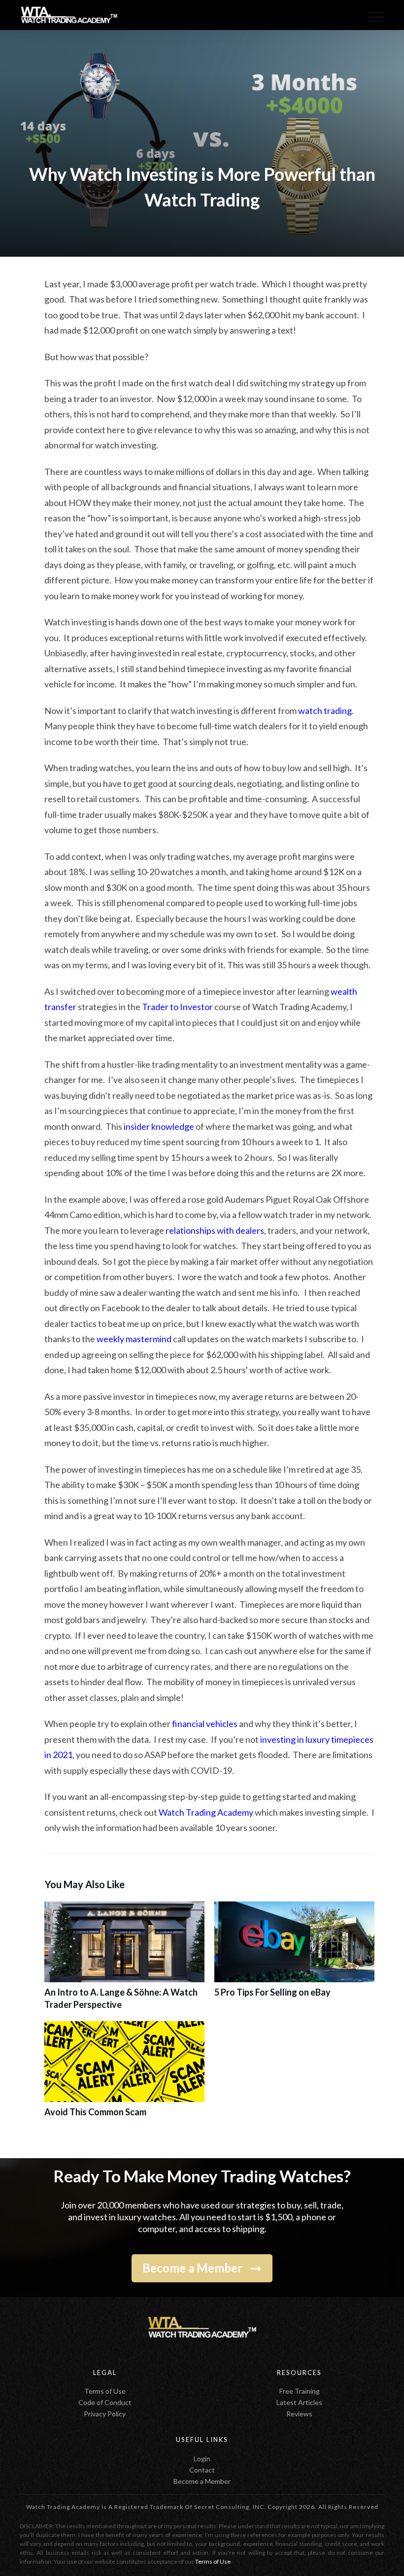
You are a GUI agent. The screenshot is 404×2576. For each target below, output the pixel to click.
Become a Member (202, 2481)
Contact (202, 2470)
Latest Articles (299, 2402)
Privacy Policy (105, 2414)
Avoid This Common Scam (124, 2075)
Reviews (299, 2414)
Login (202, 2458)
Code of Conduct (105, 2402)
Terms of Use (105, 2391)
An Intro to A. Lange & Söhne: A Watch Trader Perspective (124, 1961)
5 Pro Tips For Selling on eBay (294, 1961)
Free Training (300, 2391)
